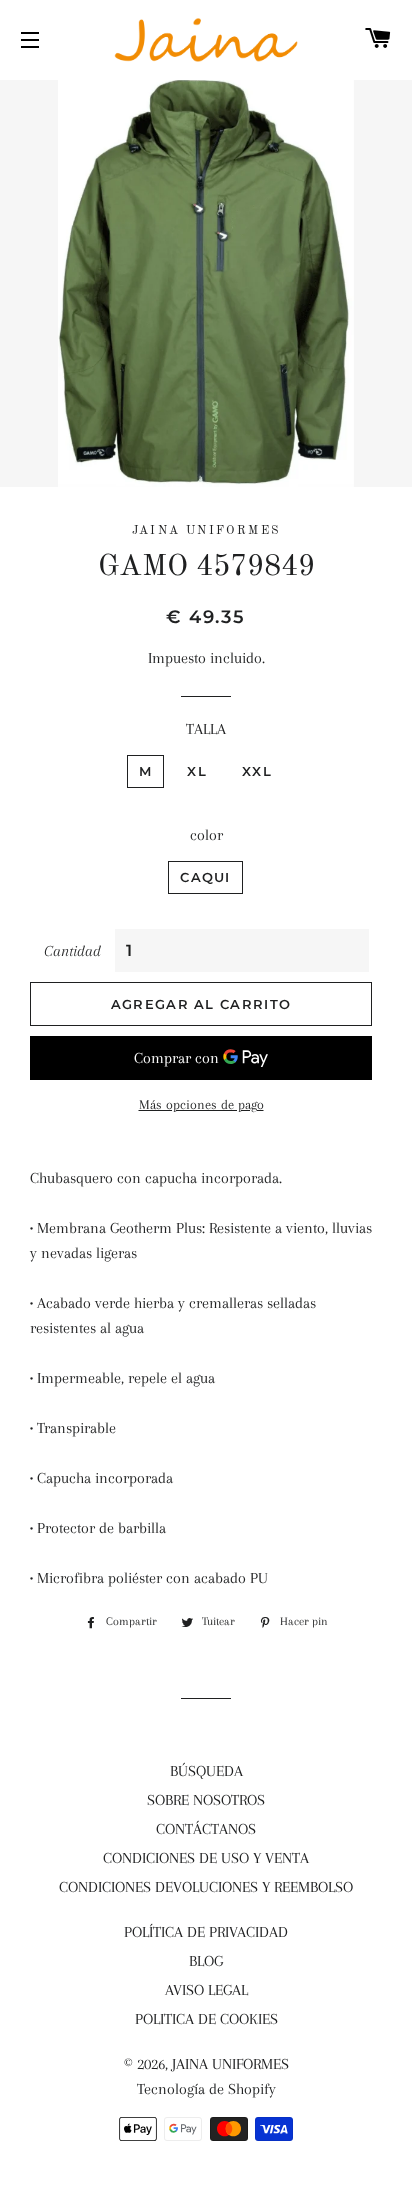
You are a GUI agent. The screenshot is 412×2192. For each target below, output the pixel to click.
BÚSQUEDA (206, 1771)
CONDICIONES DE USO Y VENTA (206, 1858)
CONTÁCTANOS (206, 1829)
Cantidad (72, 951)
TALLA (206, 729)
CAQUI (205, 877)
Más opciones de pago (201, 1104)
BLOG (206, 1961)
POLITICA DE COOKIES (206, 2019)
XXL (257, 771)
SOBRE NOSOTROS (206, 1800)
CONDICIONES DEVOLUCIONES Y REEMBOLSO (206, 1887)
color (206, 835)
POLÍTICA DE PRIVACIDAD (206, 1932)
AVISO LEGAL (206, 1990)
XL (197, 771)
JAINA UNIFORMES (230, 2064)
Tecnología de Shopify (206, 2089)
